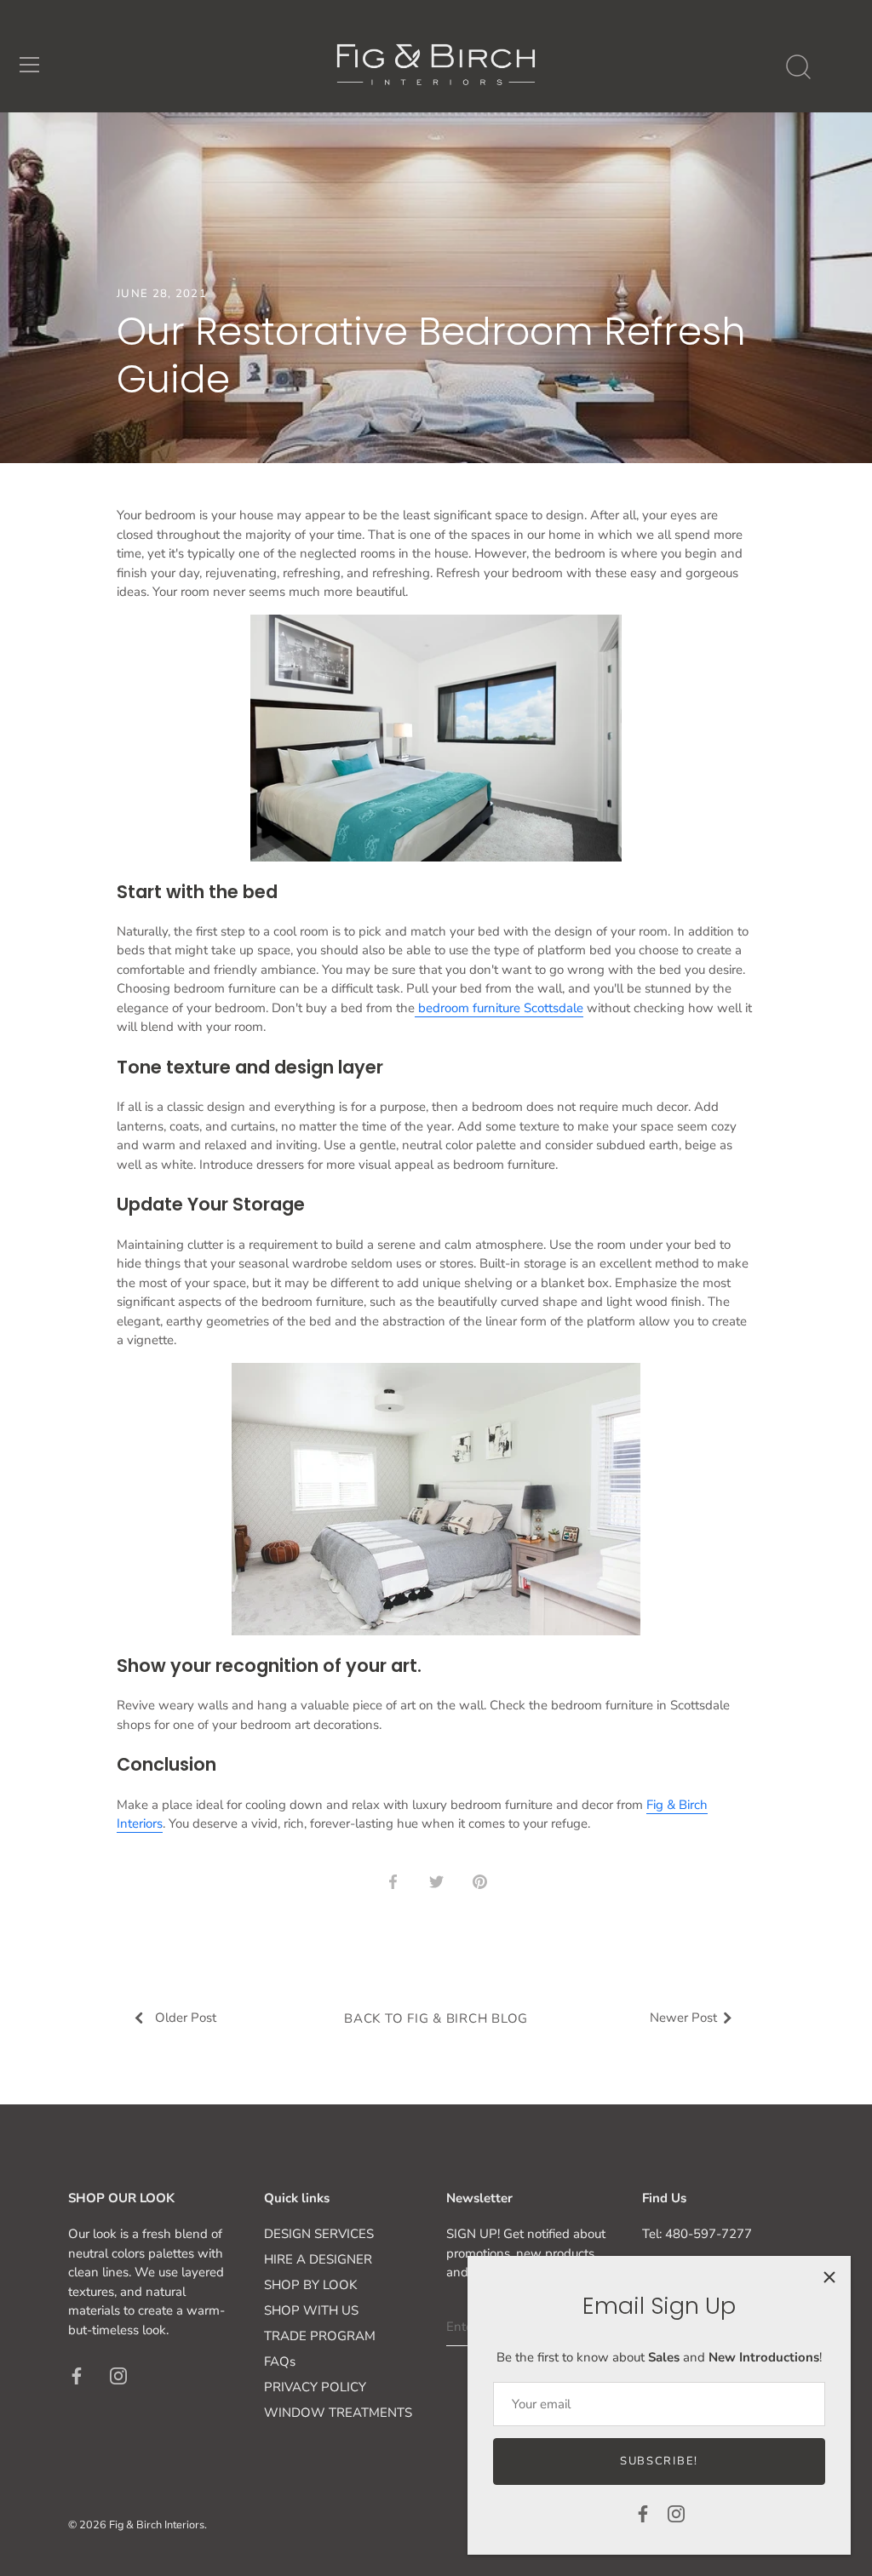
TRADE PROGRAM (320, 2336)
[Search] (798, 67)
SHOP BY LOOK (310, 2285)
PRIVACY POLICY (315, 2387)
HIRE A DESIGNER (318, 2259)
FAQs (280, 2361)
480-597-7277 (708, 2234)
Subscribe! (659, 2461)
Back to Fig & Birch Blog (436, 2018)
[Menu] (30, 65)
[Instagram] (676, 2513)
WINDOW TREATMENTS (338, 2413)
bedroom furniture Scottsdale (499, 1008)
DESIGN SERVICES (319, 2234)
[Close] (829, 2277)
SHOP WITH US (311, 2310)
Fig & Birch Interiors (157, 2525)
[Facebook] (643, 2513)
